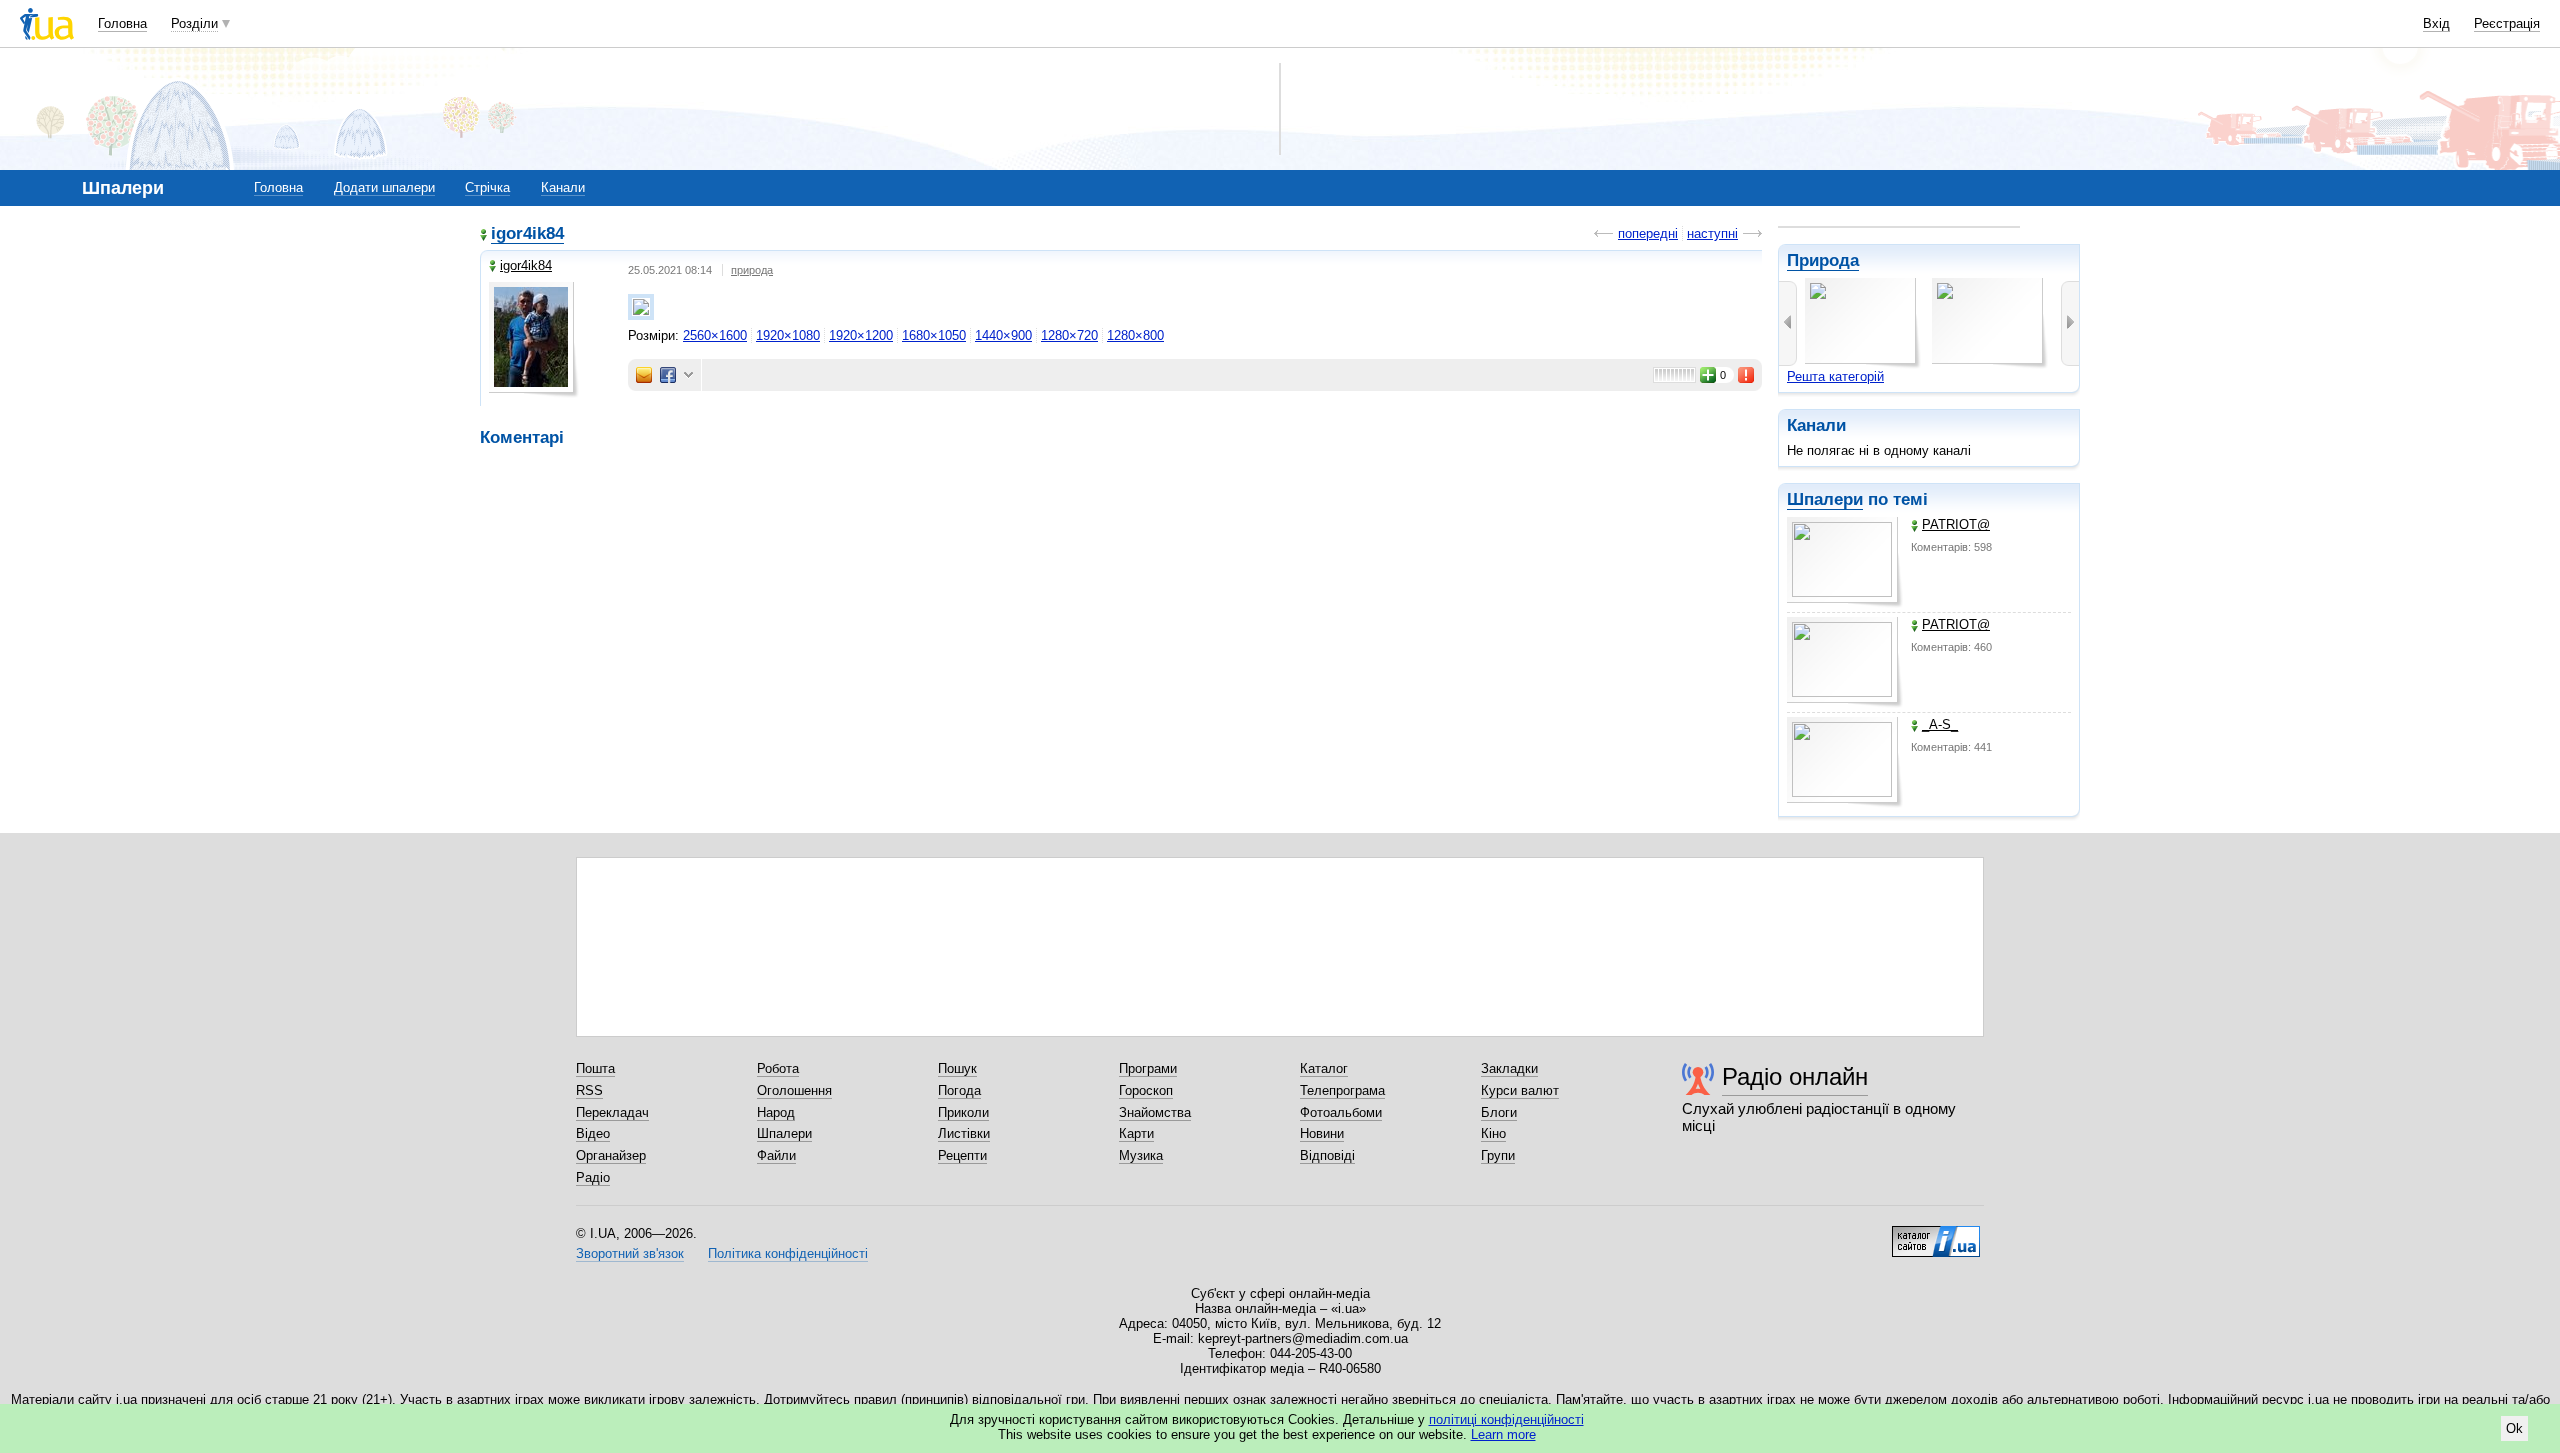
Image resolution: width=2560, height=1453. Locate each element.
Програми (1148, 1068)
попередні (1648, 233)
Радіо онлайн (1795, 1076)
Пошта (595, 1068)
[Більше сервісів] (688, 375)
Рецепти (962, 1155)
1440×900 (1003, 335)
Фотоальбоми (1341, 1112)
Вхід (2436, 23)
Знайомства (1155, 1112)
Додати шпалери (384, 187)
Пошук (957, 1068)
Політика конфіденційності (788, 1253)
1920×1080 (788, 335)
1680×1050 (934, 335)
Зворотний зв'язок (630, 1253)
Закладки (1509, 1068)
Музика (1141, 1155)
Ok (2514, 1428)
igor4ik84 (527, 233)
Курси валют (1520, 1090)
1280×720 (1069, 335)
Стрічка (487, 187)
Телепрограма (1342, 1090)
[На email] (644, 375)
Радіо (593, 1177)
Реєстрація (2507, 23)
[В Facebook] (668, 375)
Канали (563, 187)
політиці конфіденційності (1506, 1419)
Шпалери (1825, 499)
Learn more (1503, 1434)
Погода (959, 1090)
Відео (593, 1133)
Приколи (963, 1112)
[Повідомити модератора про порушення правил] (1747, 375)
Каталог (1324, 1068)
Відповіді (1327, 1155)
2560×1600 (715, 335)
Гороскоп (1146, 1090)
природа (752, 270)
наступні (1712, 233)
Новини (1322, 1133)
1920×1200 (861, 335)
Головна (122, 23)
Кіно (1493, 1133)
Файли (776, 1155)
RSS (589, 1090)
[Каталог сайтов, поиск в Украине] (1936, 1234)
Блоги (1499, 1112)
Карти (1136, 1133)
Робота (778, 1068)
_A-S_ (1940, 724)
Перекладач (612, 1112)
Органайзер (611, 1155)
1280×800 (1135, 335)
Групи (1498, 1155)
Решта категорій (1835, 376)
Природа (1823, 260)
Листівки (964, 1133)
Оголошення (794, 1090)
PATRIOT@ (1956, 524)
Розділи (194, 23)
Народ (776, 1112)
